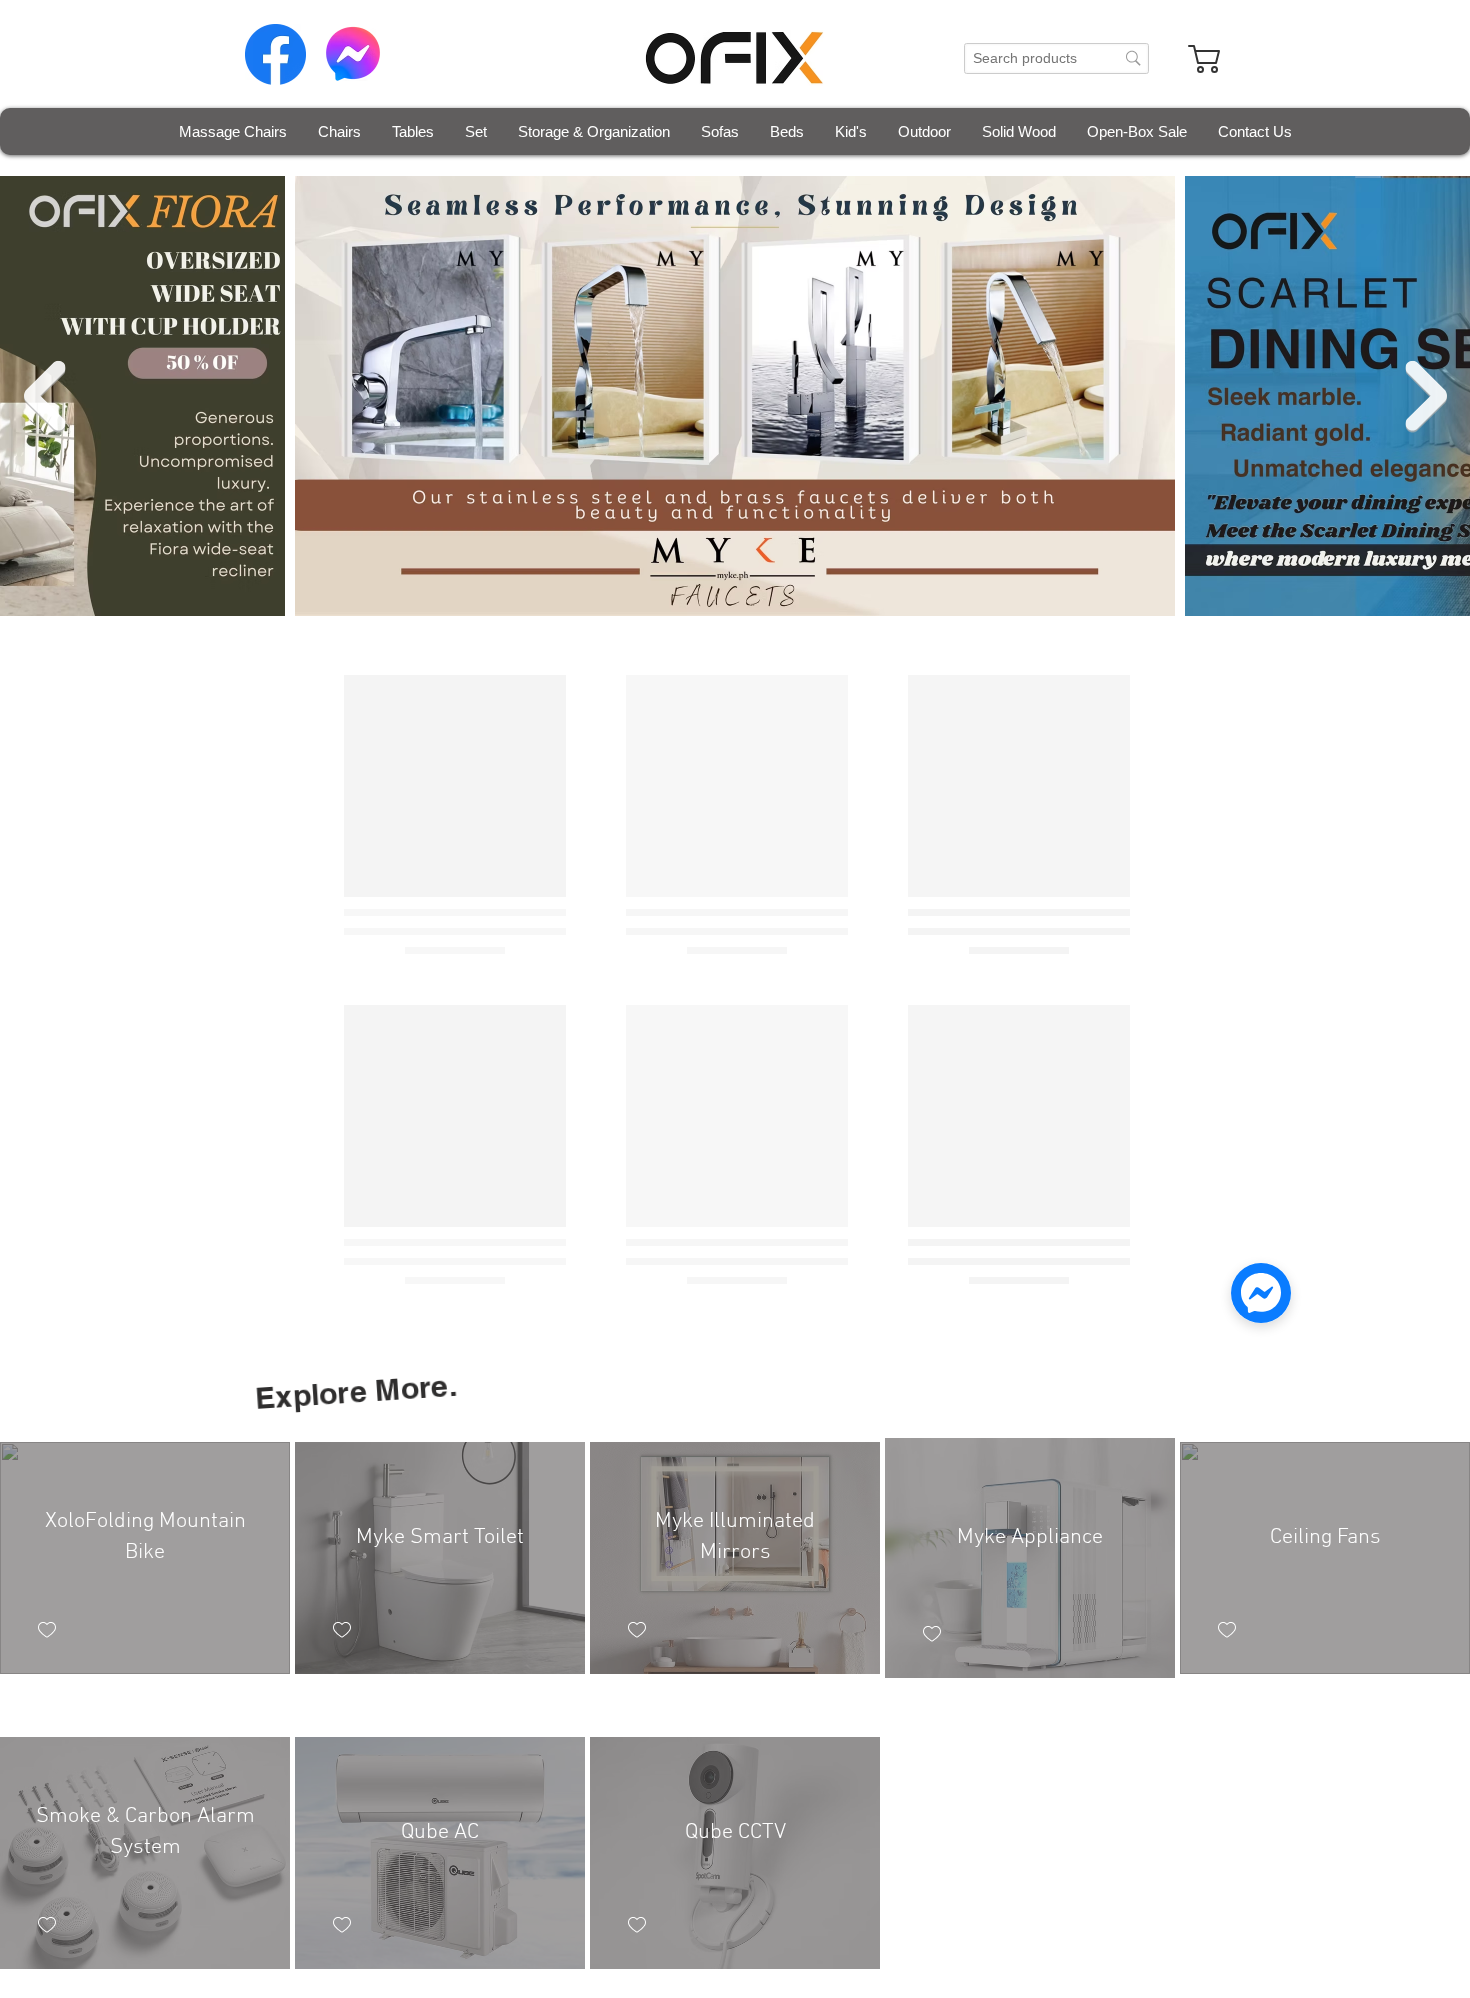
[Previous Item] (44, 396)
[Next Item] (1426, 396)
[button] (339, 131)
